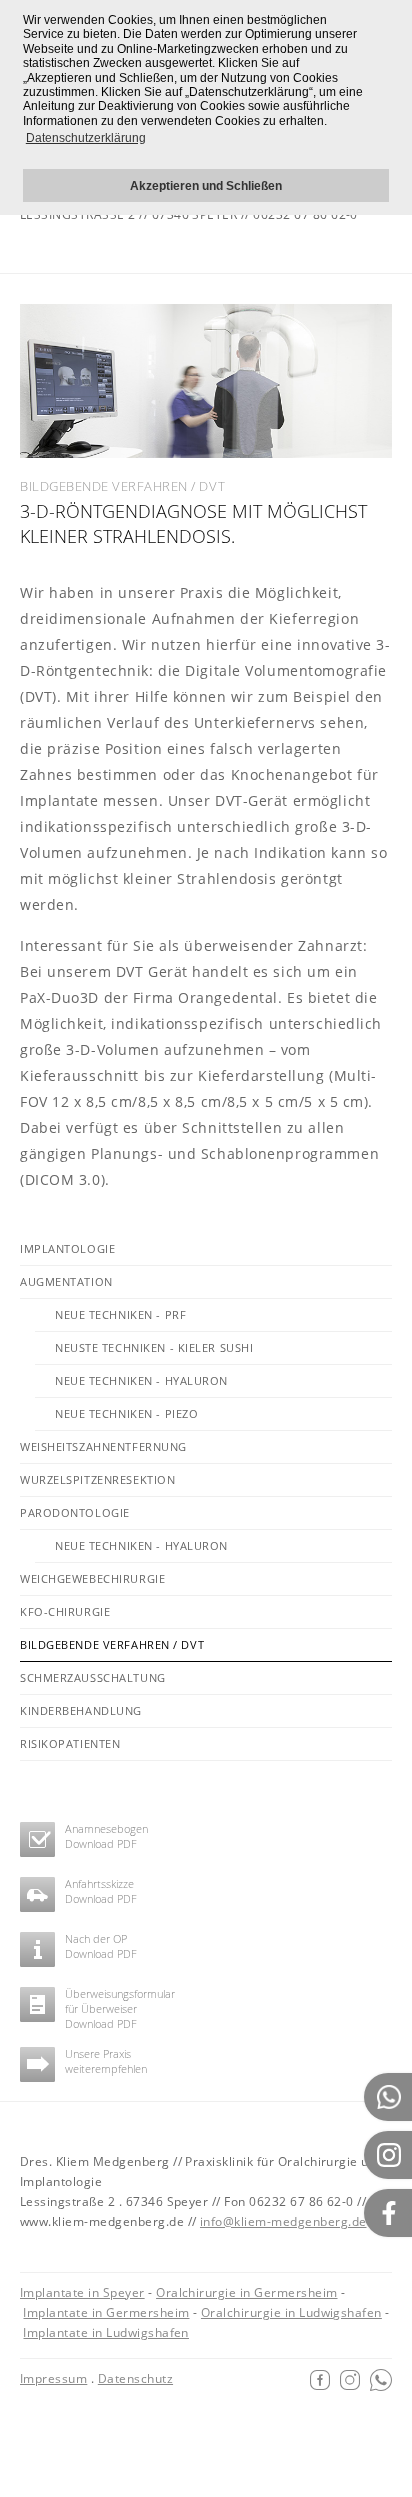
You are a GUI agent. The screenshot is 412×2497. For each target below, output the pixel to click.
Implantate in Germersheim (106, 2312)
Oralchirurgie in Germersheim (246, 2292)
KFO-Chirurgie (65, 1611)
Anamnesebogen (106, 1828)
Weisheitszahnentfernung (103, 1446)
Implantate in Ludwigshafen (105, 2332)
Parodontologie (75, 1512)
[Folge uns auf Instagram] (350, 2378)
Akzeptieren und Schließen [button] (206, 185)
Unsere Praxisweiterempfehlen (106, 2061)
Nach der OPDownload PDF (101, 1946)
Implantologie (67, 1248)
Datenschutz (135, 2378)
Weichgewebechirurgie (92, 1578)
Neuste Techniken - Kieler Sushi (154, 1347)
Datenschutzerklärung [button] (86, 138)
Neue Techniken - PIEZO (126, 1413)
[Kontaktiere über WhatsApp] (381, 2378)
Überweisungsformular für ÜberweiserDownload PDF (120, 2009)
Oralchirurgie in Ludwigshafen (291, 2312)
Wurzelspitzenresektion (97, 1479)
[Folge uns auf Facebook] (320, 2378)
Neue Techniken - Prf (120, 1314)
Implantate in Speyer (82, 2292)
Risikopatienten (70, 1743)
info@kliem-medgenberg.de (283, 2221)
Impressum (53, 2378)
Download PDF (101, 1843)
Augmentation (66, 1281)
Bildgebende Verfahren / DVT (112, 1644)
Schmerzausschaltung (93, 1677)
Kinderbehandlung (81, 1710)
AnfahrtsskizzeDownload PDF (101, 1891)
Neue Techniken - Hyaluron (141, 1380)
